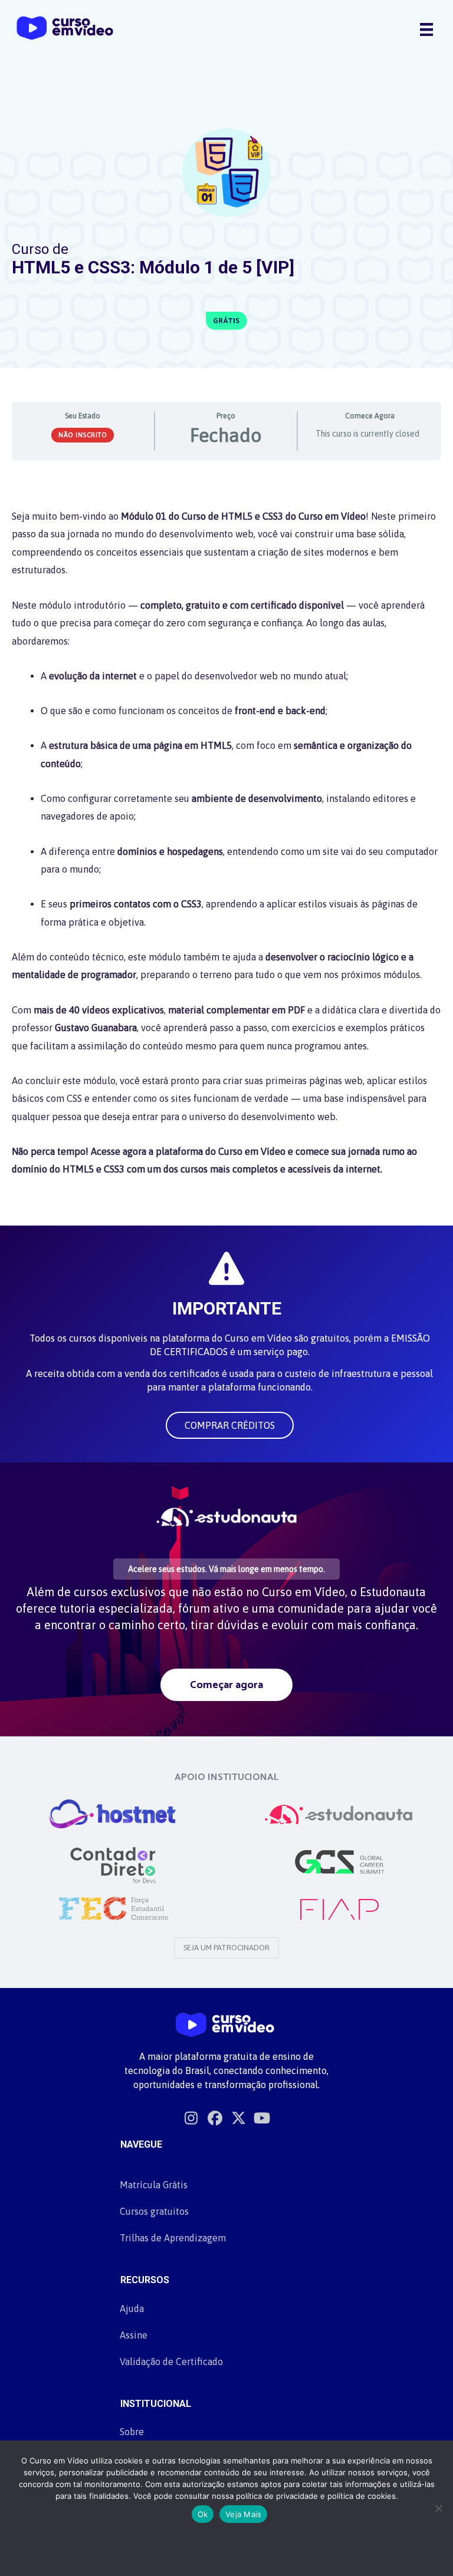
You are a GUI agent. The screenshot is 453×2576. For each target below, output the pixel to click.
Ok (203, 2514)
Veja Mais (243, 2514)
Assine (134, 2335)
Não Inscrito (83, 435)
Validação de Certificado (171, 2362)
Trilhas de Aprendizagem (173, 2238)
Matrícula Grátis (154, 2185)
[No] (438, 2508)
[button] (230, 1425)
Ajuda (132, 2309)
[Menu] (426, 29)
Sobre (132, 2432)
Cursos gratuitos (154, 2211)
